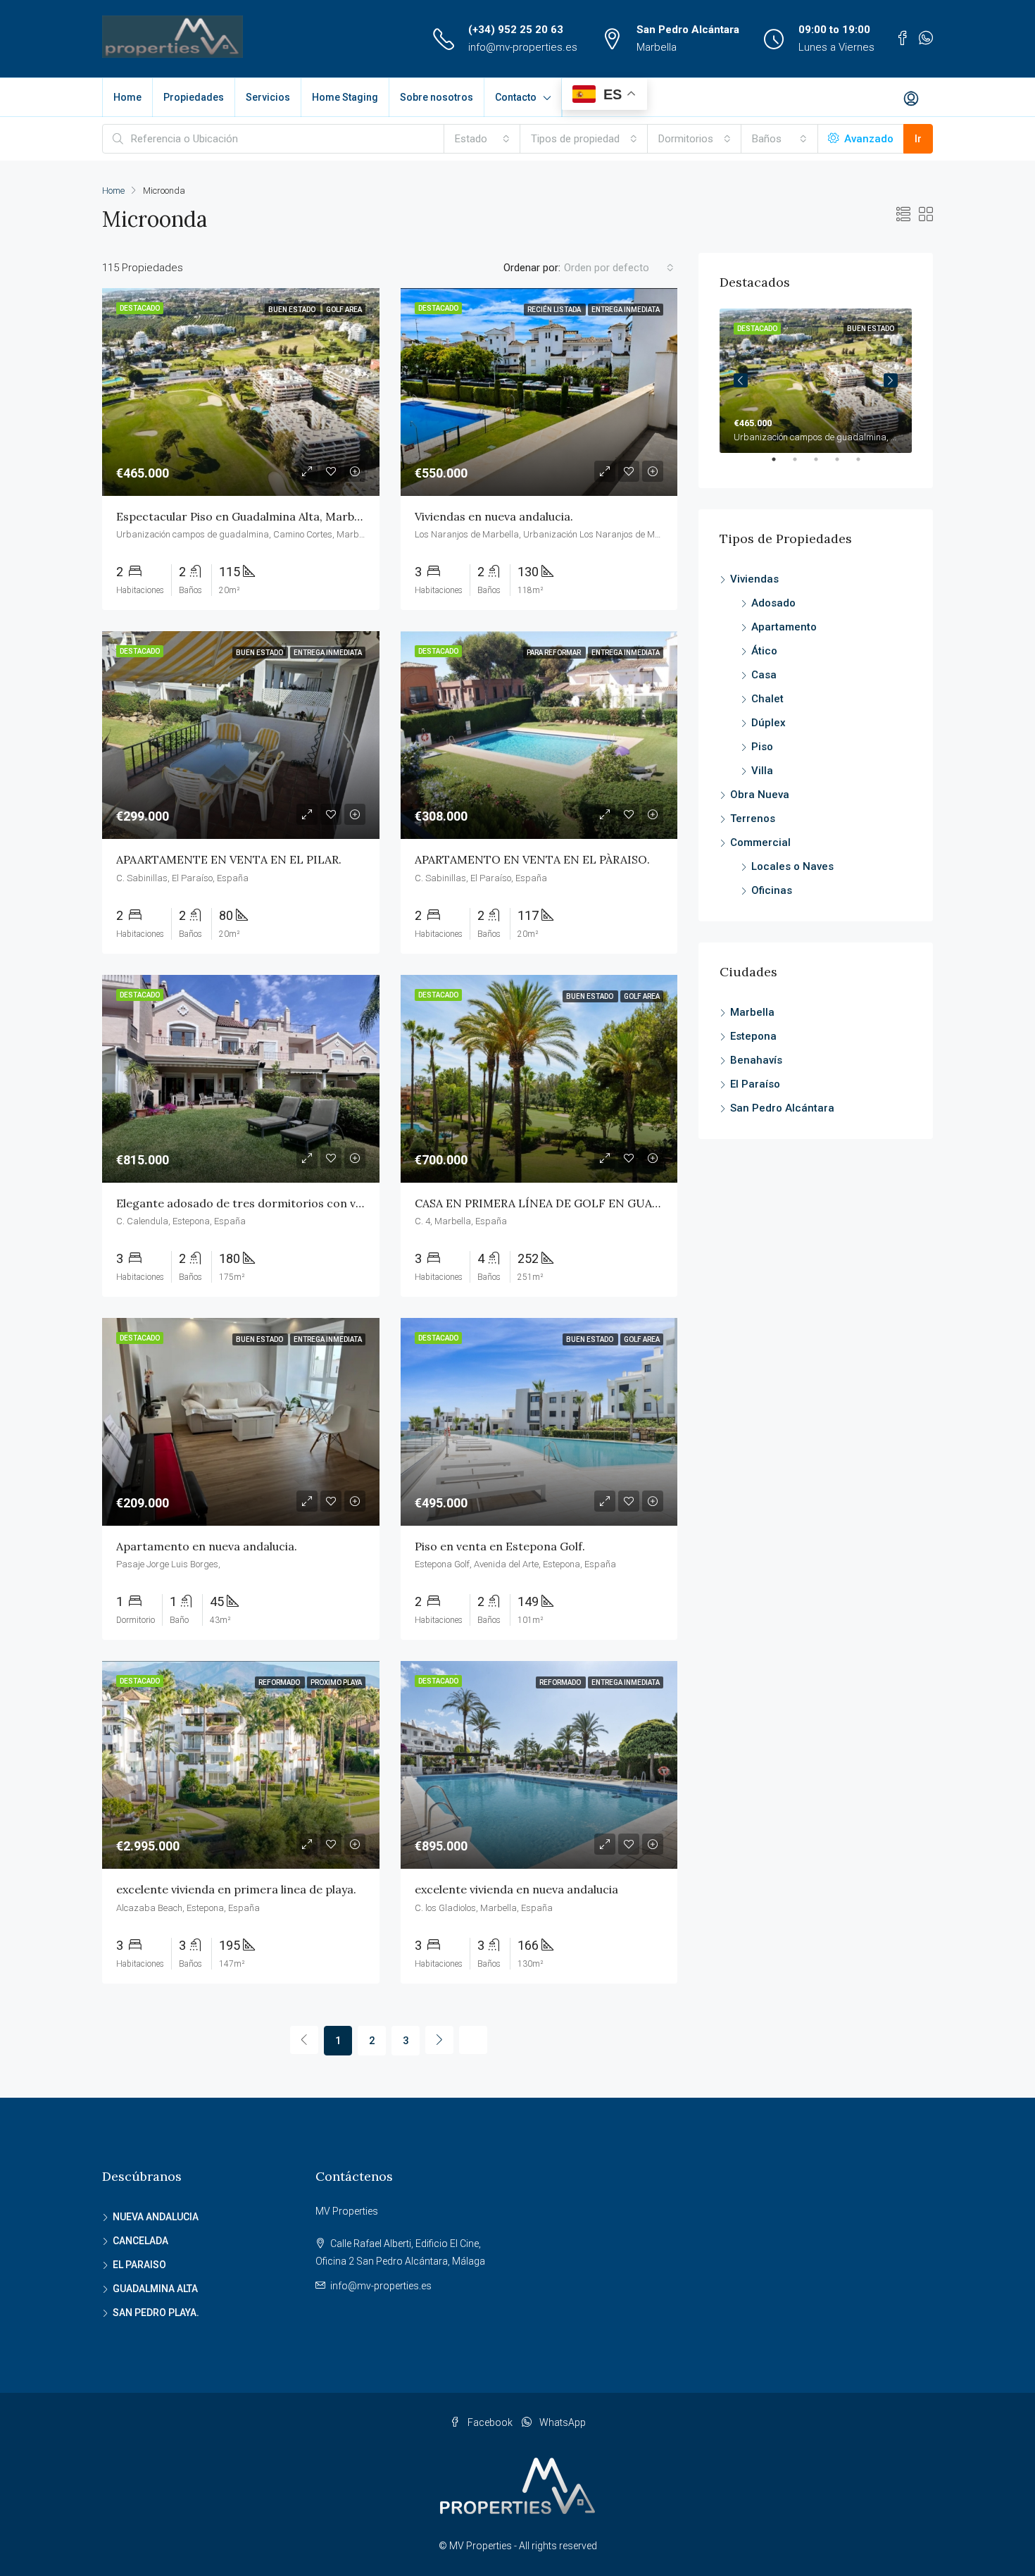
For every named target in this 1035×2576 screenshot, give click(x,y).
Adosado (773, 603)
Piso (762, 747)
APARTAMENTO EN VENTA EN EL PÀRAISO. (532, 859)
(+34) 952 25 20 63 (516, 30)
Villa (762, 771)
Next (891, 380)
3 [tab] (823, 465)
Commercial (760, 842)
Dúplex (769, 723)
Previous (741, 380)
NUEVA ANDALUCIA (156, 2217)
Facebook (490, 2422)
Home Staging (345, 97)
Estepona (753, 1036)
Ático (764, 651)
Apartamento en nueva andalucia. (207, 1546)
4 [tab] (844, 465)
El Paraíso (755, 1084)
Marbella (752, 1012)
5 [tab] (865, 465)
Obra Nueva (760, 795)
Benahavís (756, 1060)
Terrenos (753, 819)
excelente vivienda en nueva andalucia (516, 1889)
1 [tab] (781, 465)
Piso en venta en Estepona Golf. (500, 1546)
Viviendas (754, 579)
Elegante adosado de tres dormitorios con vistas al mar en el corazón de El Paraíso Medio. (362, 1203)
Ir (918, 139)
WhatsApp (562, 2422)
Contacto (516, 97)
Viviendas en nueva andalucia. (494, 516)
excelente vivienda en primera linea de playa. (236, 1889)
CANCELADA (140, 2241)
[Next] (439, 2040)
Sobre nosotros (437, 97)
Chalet (767, 699)
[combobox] (482, 139)
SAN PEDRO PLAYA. (156, 2313)
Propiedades (194, 97)
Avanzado (867, 139)
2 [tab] (802, 465)
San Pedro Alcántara (782, 1108)
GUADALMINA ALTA (155, 2289)
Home (127, 97)
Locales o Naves (792, 866)
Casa (764, 675)
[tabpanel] (816, 381)
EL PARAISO (139, 2265)
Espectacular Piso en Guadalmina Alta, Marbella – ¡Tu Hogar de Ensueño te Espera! (339, 516)
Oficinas (772, 890)
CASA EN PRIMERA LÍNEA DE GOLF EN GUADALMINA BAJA (575, 1203)
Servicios (268, 97)
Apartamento (784, 627)
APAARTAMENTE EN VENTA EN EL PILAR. (229, 859)
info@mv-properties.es (523, 47)
